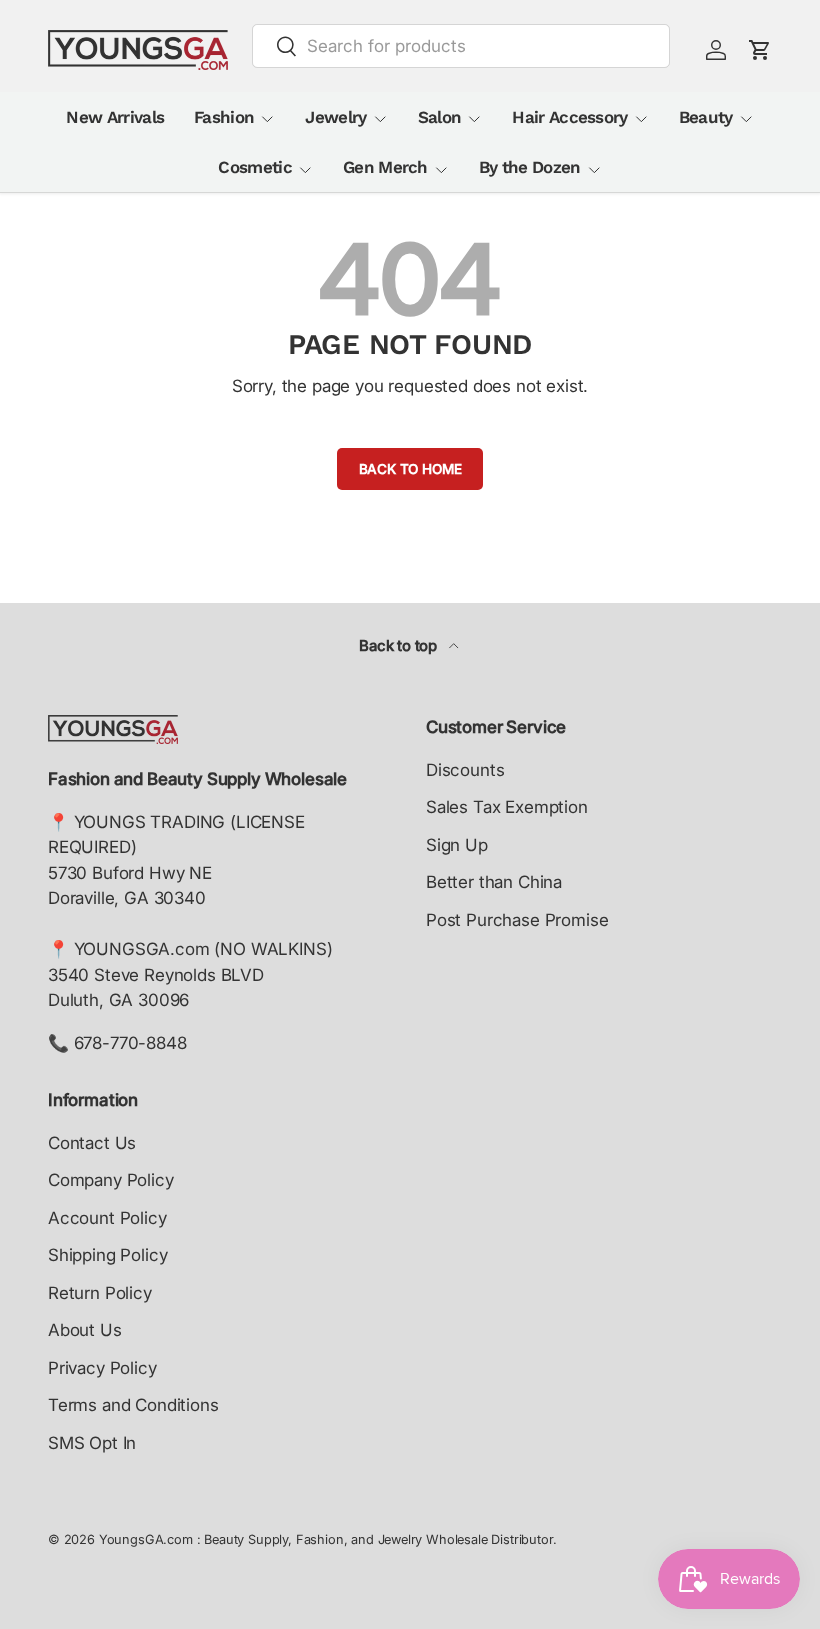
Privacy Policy (102, 1368)
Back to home (410, 469)
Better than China (494, 882)
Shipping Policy (107, 1255)
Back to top (400, 646)
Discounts (465, 770)
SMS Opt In (92, 1443)
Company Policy (111, 1180)
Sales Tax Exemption (507, 807)
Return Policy (100, 1293)
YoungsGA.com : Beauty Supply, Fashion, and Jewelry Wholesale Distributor (326, 1539)
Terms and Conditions (133, 1405)
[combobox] (461, 46)
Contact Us (92, 1143)
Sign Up (457, 845)
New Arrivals (115, 117)
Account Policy (107, 1218)
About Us (85, 1330)
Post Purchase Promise (517, 920)
